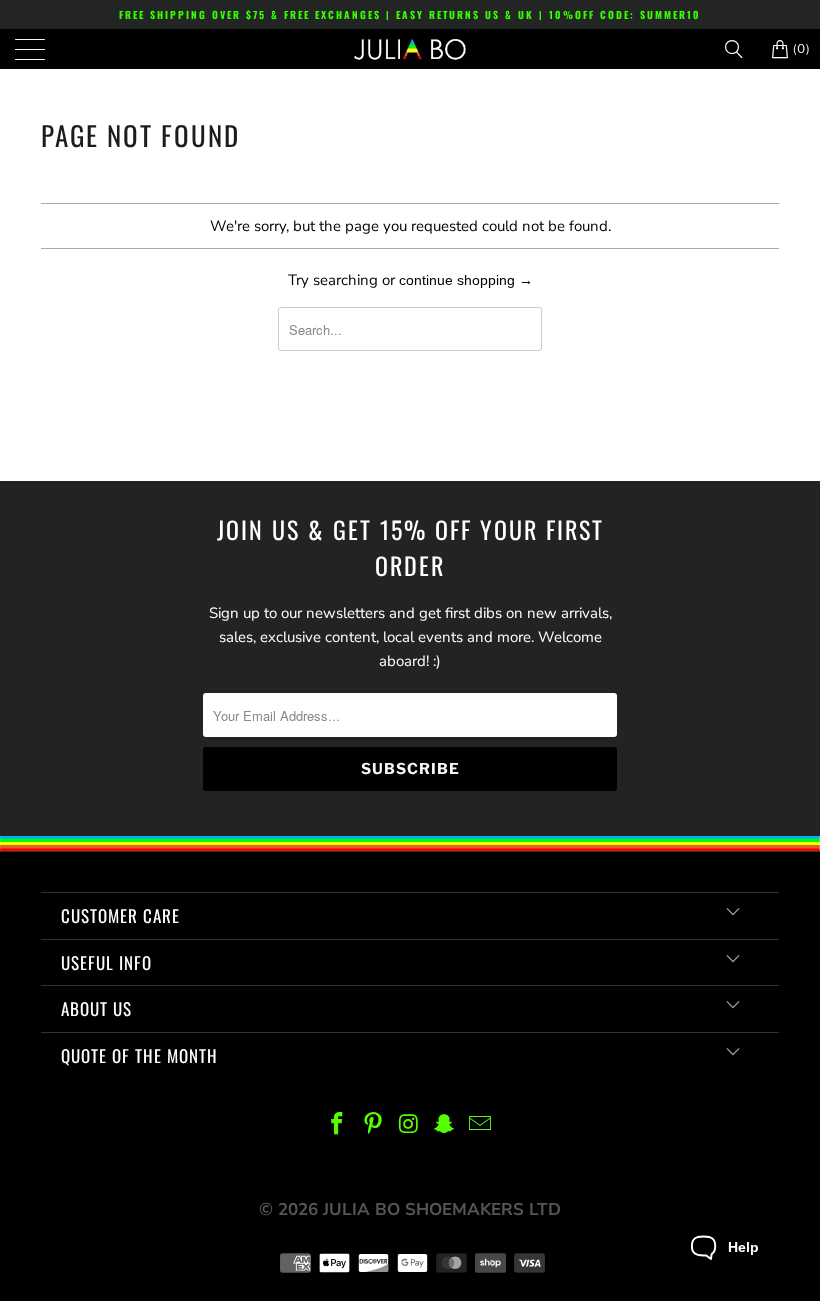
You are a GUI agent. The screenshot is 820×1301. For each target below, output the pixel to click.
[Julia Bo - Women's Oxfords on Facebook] (338, 1125)
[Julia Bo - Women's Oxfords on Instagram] (409, 1125)
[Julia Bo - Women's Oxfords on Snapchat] (445, 1125)
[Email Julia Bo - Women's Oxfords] (481, 1125)
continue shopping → (466, 280)
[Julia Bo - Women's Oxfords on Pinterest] (373, 1125)
